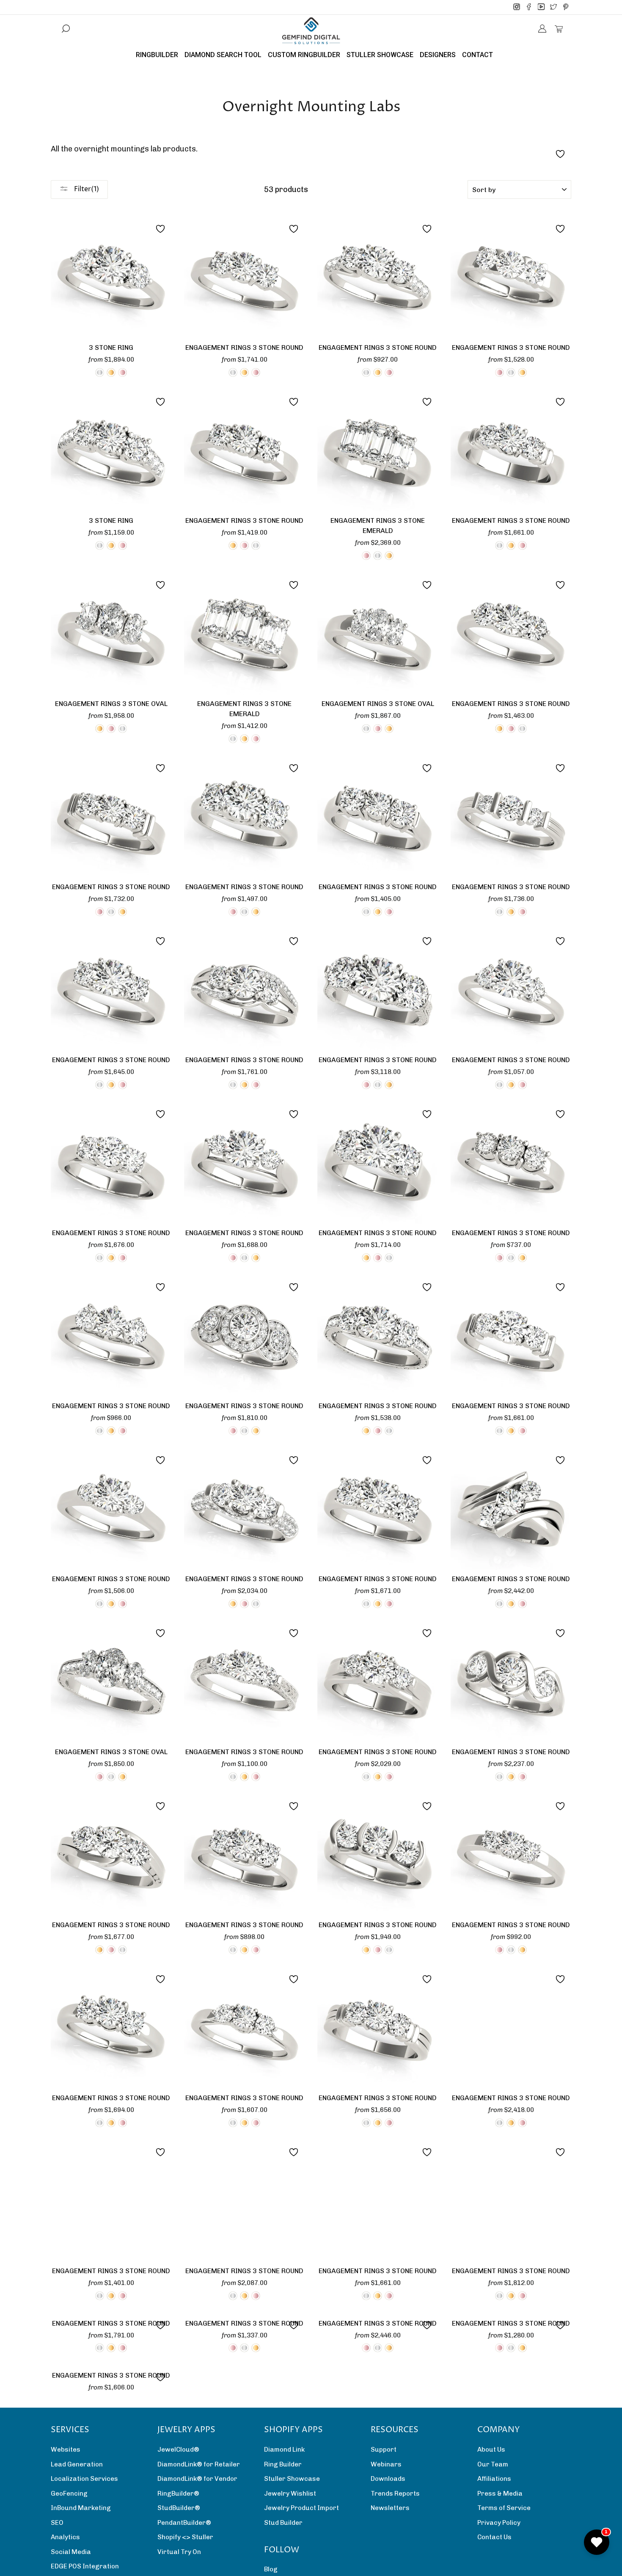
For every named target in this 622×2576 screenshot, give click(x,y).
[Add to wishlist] (160, 229)
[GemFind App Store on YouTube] (541, 7)
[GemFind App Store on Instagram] (517, 7)
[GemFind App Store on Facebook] (529, 7)
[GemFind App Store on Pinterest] (566, 7)
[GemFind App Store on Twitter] (553, 7)
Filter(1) (86, 189)
